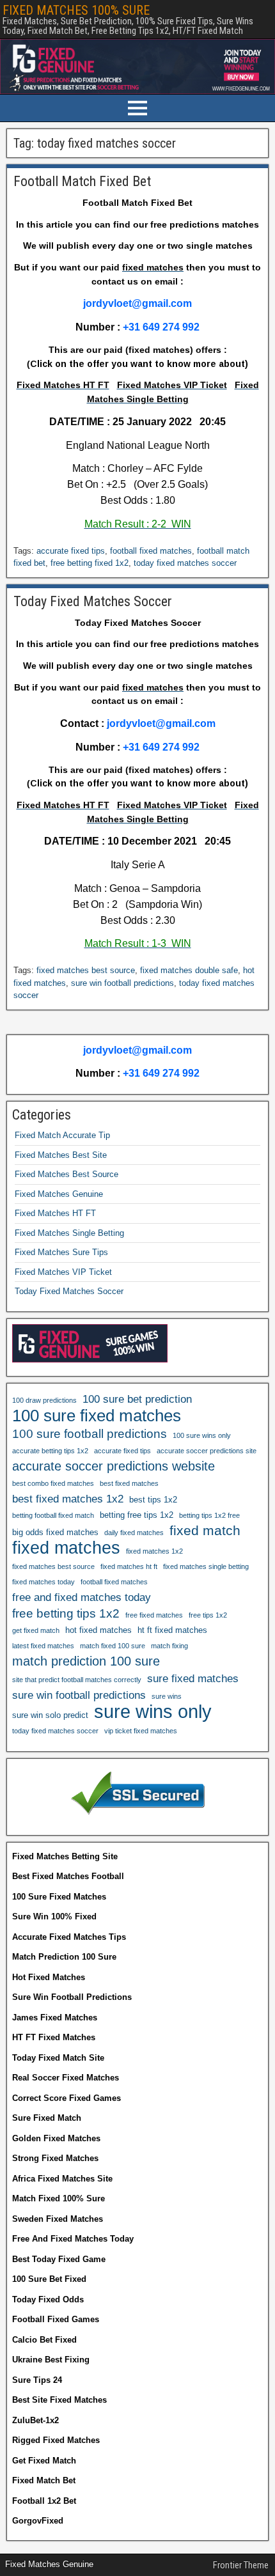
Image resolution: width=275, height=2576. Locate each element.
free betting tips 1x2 (66, 1613)
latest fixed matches (43, 1646)
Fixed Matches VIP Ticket (63, 1272)
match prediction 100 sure (86, 1661)
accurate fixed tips (71, 551)
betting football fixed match (53, 1515)
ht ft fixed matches (172, 1630)
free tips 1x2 (208, 1615)
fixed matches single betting (206, 1566)
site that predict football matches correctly (77, 1680)
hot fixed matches (98, 1630)
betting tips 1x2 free (209, 1515)
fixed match (205, 1530)
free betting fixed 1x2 (90, 563)
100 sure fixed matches (97, 1416)
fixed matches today (43, 1582)
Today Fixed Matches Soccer (93, 601)
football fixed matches (151, 551)
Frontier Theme (241, 2565)
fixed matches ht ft (129, 1566)
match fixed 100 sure (113, 1646)
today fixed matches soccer (185, 563)
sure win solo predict (50, 1715)
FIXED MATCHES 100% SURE (76, 10)
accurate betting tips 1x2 (50, 1451)
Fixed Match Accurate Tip (62, 1135)
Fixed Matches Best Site (61, 1155)
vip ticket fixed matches (141, 1731)
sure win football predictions (122, 983)
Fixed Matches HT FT (55, 1213)
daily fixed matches (134, 1533)
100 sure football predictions (90, 1434)
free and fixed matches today (82, 1597)
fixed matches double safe (189, 970)
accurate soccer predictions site (207, 1451)
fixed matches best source (86, 970)
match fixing (169, 1646)
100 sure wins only (202, 1435)
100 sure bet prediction (137, 1399)
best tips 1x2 (153, 1500)
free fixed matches (154, 1615)
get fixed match (36, 1630)
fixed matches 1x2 (154, 1551)
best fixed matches (129, 1483)
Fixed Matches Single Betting (69, 1233)
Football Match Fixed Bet (82, 181)
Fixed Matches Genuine (59, 1194)
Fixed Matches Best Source (67, 1174)
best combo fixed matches (53, 1483)
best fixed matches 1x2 (68, 1499)
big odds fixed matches (55, 1532)
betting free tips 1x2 (137, 1515)
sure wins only (153, 1712)
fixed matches (66, 1548)
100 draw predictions (44, 1400)
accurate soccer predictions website (114, 1466)
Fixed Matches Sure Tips (61, 1252)
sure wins (167, 1696)
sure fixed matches (193, 1678)
